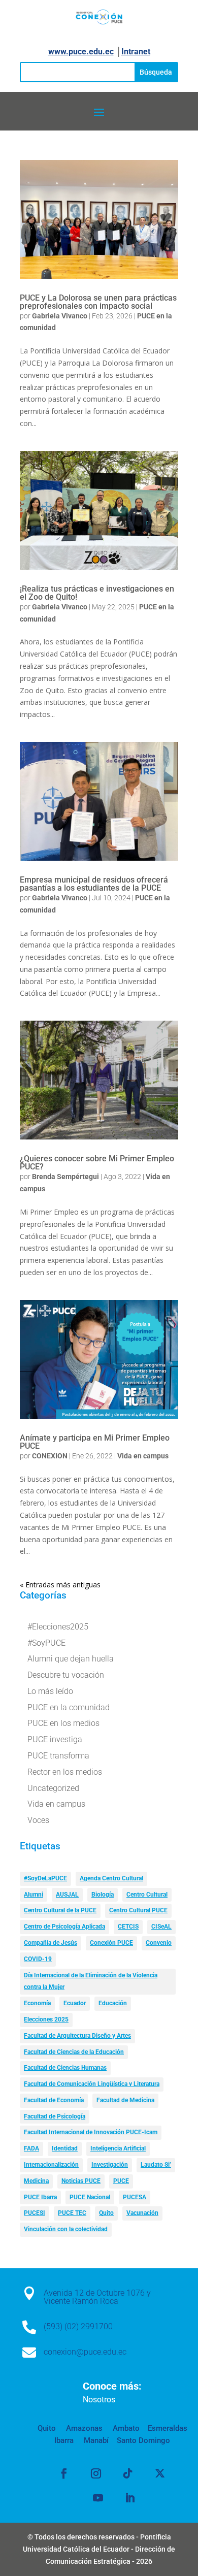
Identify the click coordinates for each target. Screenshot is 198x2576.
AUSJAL (67, 1895)
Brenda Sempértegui (65, 1177)
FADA (31, 2148)
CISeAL (161, 1927)
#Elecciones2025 (58, 1627)
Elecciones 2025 (46, 2019)
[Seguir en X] (160, 2473)
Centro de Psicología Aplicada (64, 1927)
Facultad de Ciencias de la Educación (74, 2052)
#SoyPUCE (46, 1643)
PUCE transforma (58, 1756)
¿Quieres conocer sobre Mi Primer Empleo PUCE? (97, 1163)
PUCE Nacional (90, 2197)
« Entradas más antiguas (60, 1585)
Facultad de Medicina (125, 2100)
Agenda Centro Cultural (111, 1878)
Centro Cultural (147, 1895)
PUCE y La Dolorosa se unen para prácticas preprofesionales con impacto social (98, 302)
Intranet (136, 52)
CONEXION (50, 1456)
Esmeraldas (168, 2428)
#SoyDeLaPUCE (45, 1878)
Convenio (159, 1943)
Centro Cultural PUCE (138, 1910)
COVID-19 (38, 1959)
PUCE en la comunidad (69, 1707)
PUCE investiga (55, 1739)
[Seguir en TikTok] (128, 2473)
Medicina (36, 2181)
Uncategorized (53, 1788)
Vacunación (142, 2213)
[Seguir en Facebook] (64, 2473)
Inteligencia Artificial (118, 2148)
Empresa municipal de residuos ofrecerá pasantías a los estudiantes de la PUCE (94, 884)
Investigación (110, 2165)
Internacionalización (51, 2165)
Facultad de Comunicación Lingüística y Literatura (92, 2084)
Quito (106, 2213)
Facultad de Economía (54, 2100)
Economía (37, 2003)
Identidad (65, 2148)
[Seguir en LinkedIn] (130, 2498)
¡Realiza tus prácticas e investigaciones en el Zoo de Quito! (97, 593)
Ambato (125, 2428)
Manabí (95, 2440)
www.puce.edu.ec (81, 52)
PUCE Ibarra (40, 2197)
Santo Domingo (143, 2440)
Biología (103, 1895)
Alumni (34, 1895)
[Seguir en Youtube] (98, 2498)
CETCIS (128, 1927)
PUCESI (35, 2213)
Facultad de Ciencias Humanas (65, 2068)
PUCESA (135, 2197)
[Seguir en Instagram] (96, 2473)
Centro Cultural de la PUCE (60, 1910)
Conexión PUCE (111, 1943)
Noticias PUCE (81, 2181)
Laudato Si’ (156, 2165)
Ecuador (75, 2003)
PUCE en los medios (63, 1723)
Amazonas (83, 2428)
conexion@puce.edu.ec (85, 2352)
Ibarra (64, 2440)
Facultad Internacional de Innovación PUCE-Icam (91, 2132)
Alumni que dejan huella (71, 1659)
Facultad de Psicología (55, 2116)
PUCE (121, 2181)
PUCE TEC (72, 2213)
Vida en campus (143, 1456)
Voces (38, 1820)
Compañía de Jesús (51, 1943)
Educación (113, 2003)
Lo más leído (50, 1691)
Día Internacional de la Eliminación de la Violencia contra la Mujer (91, 1981)
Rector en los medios (65, 1772)
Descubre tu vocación (66, 1675)
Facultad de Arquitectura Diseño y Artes (77, 2036)
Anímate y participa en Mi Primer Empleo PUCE (95, 1442)
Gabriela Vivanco (60, 316)
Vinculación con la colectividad (66, 2229)
